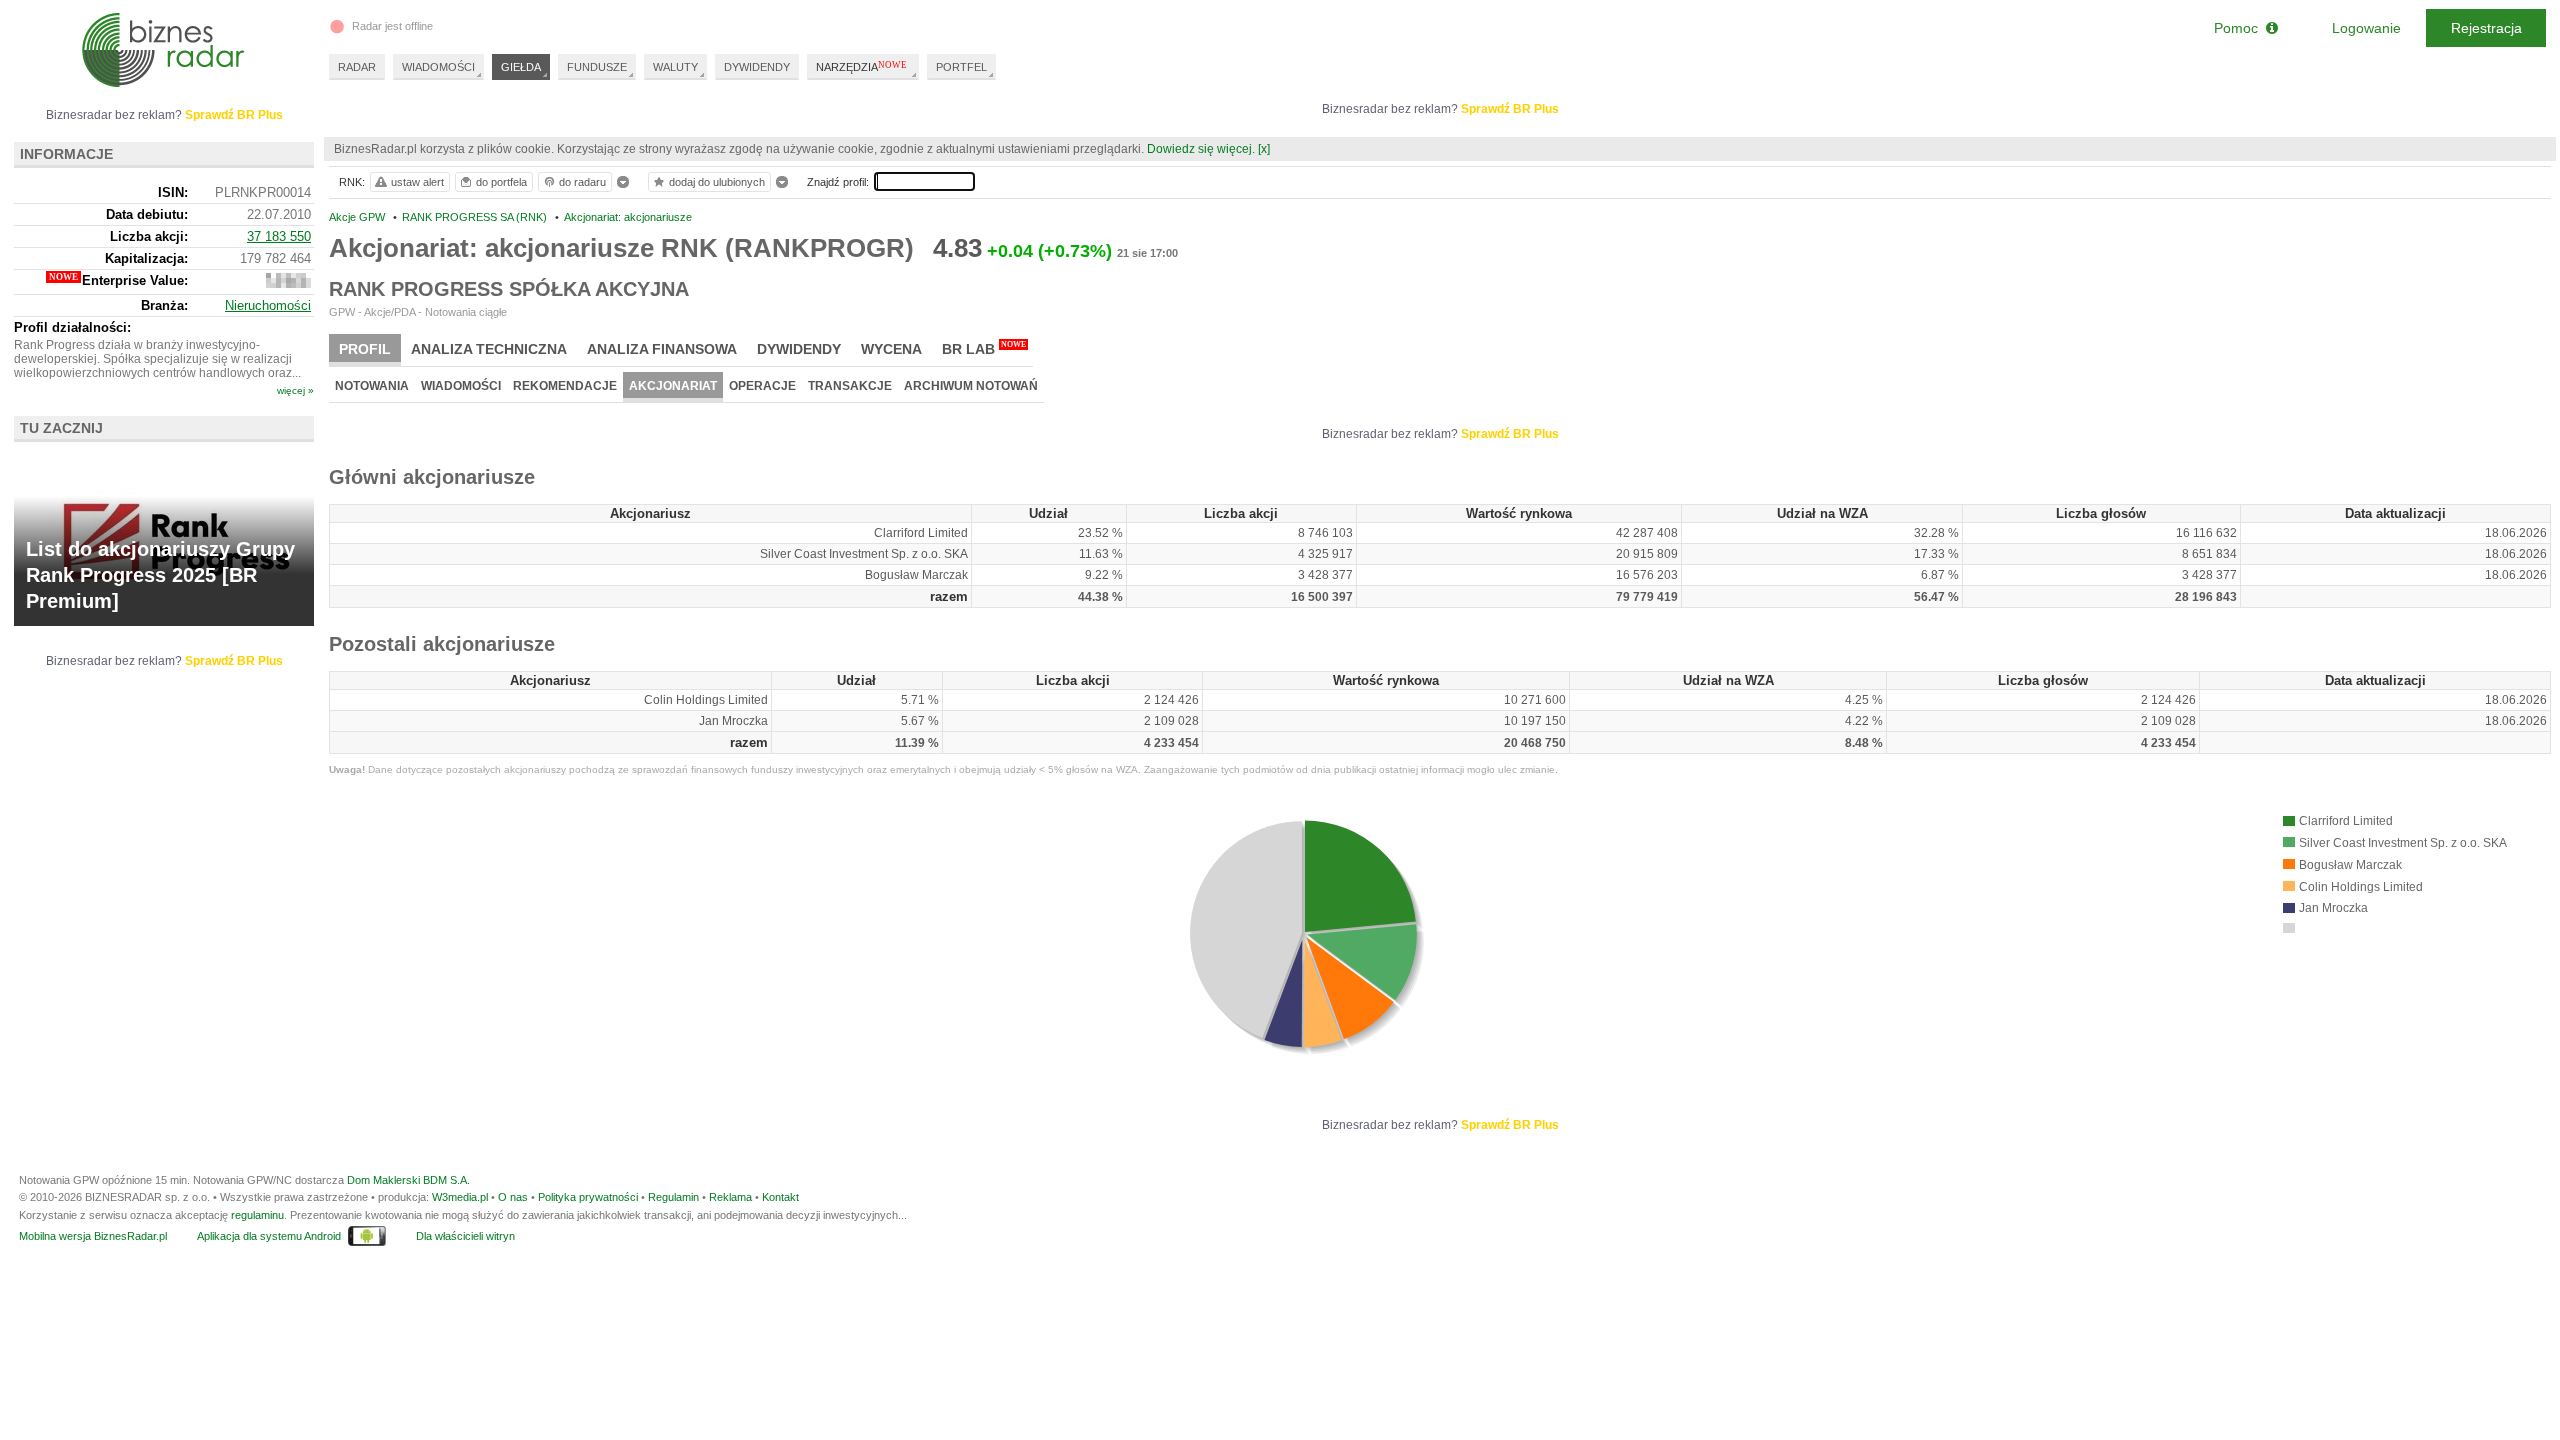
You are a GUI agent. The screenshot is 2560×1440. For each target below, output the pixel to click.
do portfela (501, 182)
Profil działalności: (72, 327)
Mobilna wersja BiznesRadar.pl (93, 1236)
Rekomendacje (565, 386)
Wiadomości (461, 386)
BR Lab (984, 348)
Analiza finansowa (662, 349)
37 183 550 (279, 236)
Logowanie (2366, 28)
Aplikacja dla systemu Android (269, 1236)
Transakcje (850, 386)
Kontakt (780, 1197)
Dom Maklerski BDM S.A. (408, 1180)
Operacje (762, 386)
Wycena (891, 349)
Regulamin (673, 1197)
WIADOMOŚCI (438, 67)
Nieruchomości (268, 305)
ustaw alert (417, 182)
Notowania (372, 386)
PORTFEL (961, 67)
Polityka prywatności (588, 1197)
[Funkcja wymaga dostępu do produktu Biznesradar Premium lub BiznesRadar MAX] (288, 283)
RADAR (357, 67)
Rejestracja (2486, 28)
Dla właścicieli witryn (465, 1236)
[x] (1264, 149)
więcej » (295, 390)
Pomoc (2240, 28)
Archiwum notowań (971, 386)
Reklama (730, 1197)
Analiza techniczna (489, 349)
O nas (513, 1197)
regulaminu (257, 1215)
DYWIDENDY (757, 67)
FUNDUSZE (597, 67)
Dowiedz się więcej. (1201, 149)
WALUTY (675, 67)
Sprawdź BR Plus (1510, 109)
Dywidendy (799, 349)
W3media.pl (460, 1197)
